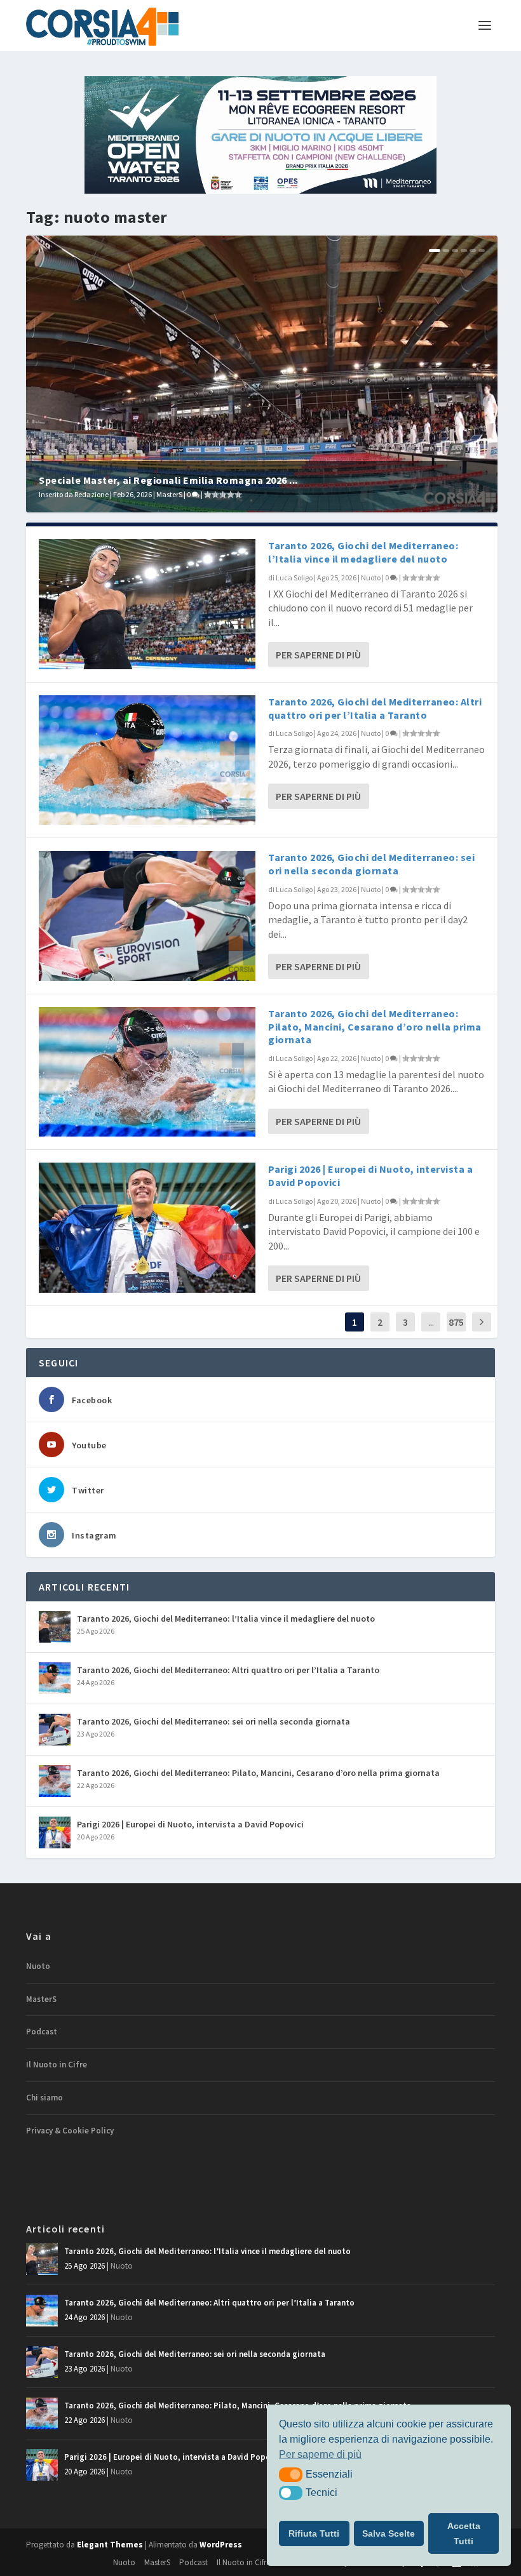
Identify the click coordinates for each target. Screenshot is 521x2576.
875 (456, 1322)
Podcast (42, 2032)
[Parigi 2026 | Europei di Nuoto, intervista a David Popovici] (147, 1227)
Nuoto (371, 577)
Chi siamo (44, 2098)
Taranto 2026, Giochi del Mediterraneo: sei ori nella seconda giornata (371, 864)
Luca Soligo (294, 577)
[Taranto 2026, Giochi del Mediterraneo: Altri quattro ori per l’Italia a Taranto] (147, 760)
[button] (291, 2474)
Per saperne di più (318, 655)
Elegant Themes (110, 2545)
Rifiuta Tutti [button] (314, 2533)
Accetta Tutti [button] (464, 2533)
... (431, 1322)
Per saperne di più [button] (320, 2454)
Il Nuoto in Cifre (57, 2065)
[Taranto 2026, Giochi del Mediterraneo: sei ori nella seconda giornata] (147, 916)
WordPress (221, 2545)
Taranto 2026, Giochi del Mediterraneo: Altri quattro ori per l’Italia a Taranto (375, 708)
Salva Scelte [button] (389, 2533)
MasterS (169, 494)
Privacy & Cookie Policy (70, 2131)
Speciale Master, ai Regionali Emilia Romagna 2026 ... (168, 480)
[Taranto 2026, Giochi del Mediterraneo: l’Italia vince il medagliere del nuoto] (147, 604)
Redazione (91, 494)
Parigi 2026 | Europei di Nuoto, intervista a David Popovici (190, 1824)
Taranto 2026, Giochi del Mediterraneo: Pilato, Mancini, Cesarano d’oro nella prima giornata (375, 1027)
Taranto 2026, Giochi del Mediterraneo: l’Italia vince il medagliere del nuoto (363, 552)
